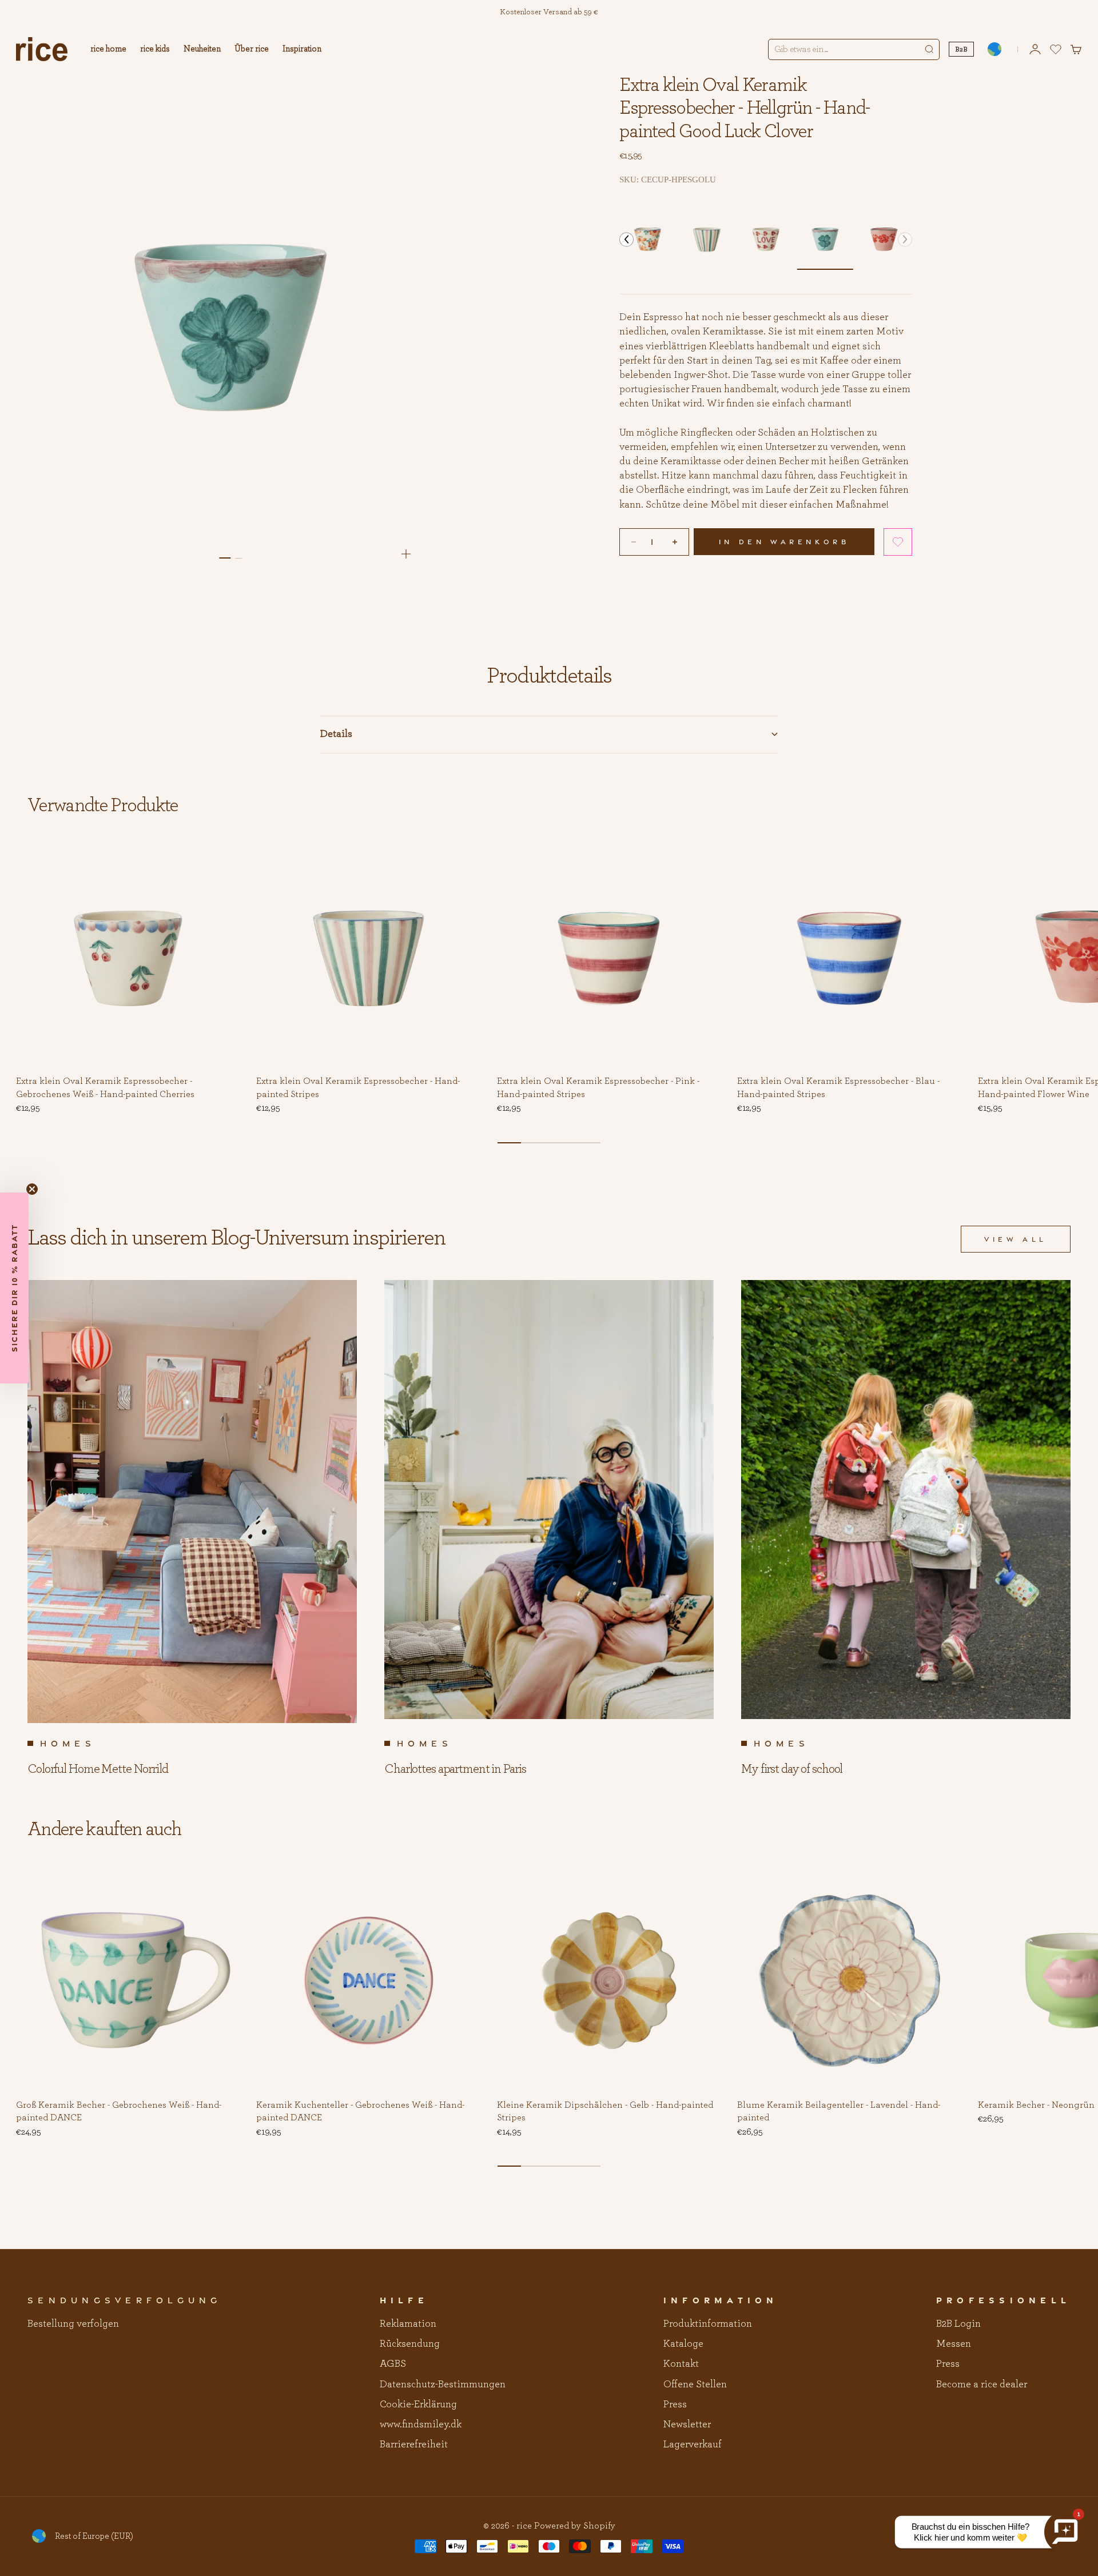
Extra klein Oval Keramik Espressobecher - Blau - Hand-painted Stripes (838, 1088)
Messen (954, 2344)
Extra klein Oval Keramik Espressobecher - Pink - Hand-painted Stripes (598, 1088)
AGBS (393, 2364)
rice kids (155, 49)
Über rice (252, 49)
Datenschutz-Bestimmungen (443, 2384)
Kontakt (681, 2364)
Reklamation (408, 2324)
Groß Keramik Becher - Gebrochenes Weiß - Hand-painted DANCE (119, 2112)
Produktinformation (708, 2324)
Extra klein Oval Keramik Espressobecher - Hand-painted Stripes (358, 1088)
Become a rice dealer (982, 2384)
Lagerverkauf (693, 2445)
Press (675, 2404)
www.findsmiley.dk (421, 2425)
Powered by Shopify (575, 2526)
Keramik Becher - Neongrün (1036, 2106)
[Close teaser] (32, 1189)
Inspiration (302, 49)
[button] (626, 239)
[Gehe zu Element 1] (225, 558)
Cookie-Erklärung (418, 2404)
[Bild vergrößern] (406, 554)
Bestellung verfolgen (73, 2324)
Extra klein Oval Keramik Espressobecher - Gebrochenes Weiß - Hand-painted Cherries (105, 1088)
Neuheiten (202, 49)
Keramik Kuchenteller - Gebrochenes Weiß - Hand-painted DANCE (360, 2112)
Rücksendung (410, 2344)
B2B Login (958, 2324)
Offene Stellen (695, 2384)
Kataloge (683, 2344)
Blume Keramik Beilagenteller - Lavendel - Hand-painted (839, 2112)
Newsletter (687, 2425)
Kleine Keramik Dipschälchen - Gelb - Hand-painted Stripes (605, 2112)
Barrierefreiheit (414, 2445)
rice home (108, 49)
